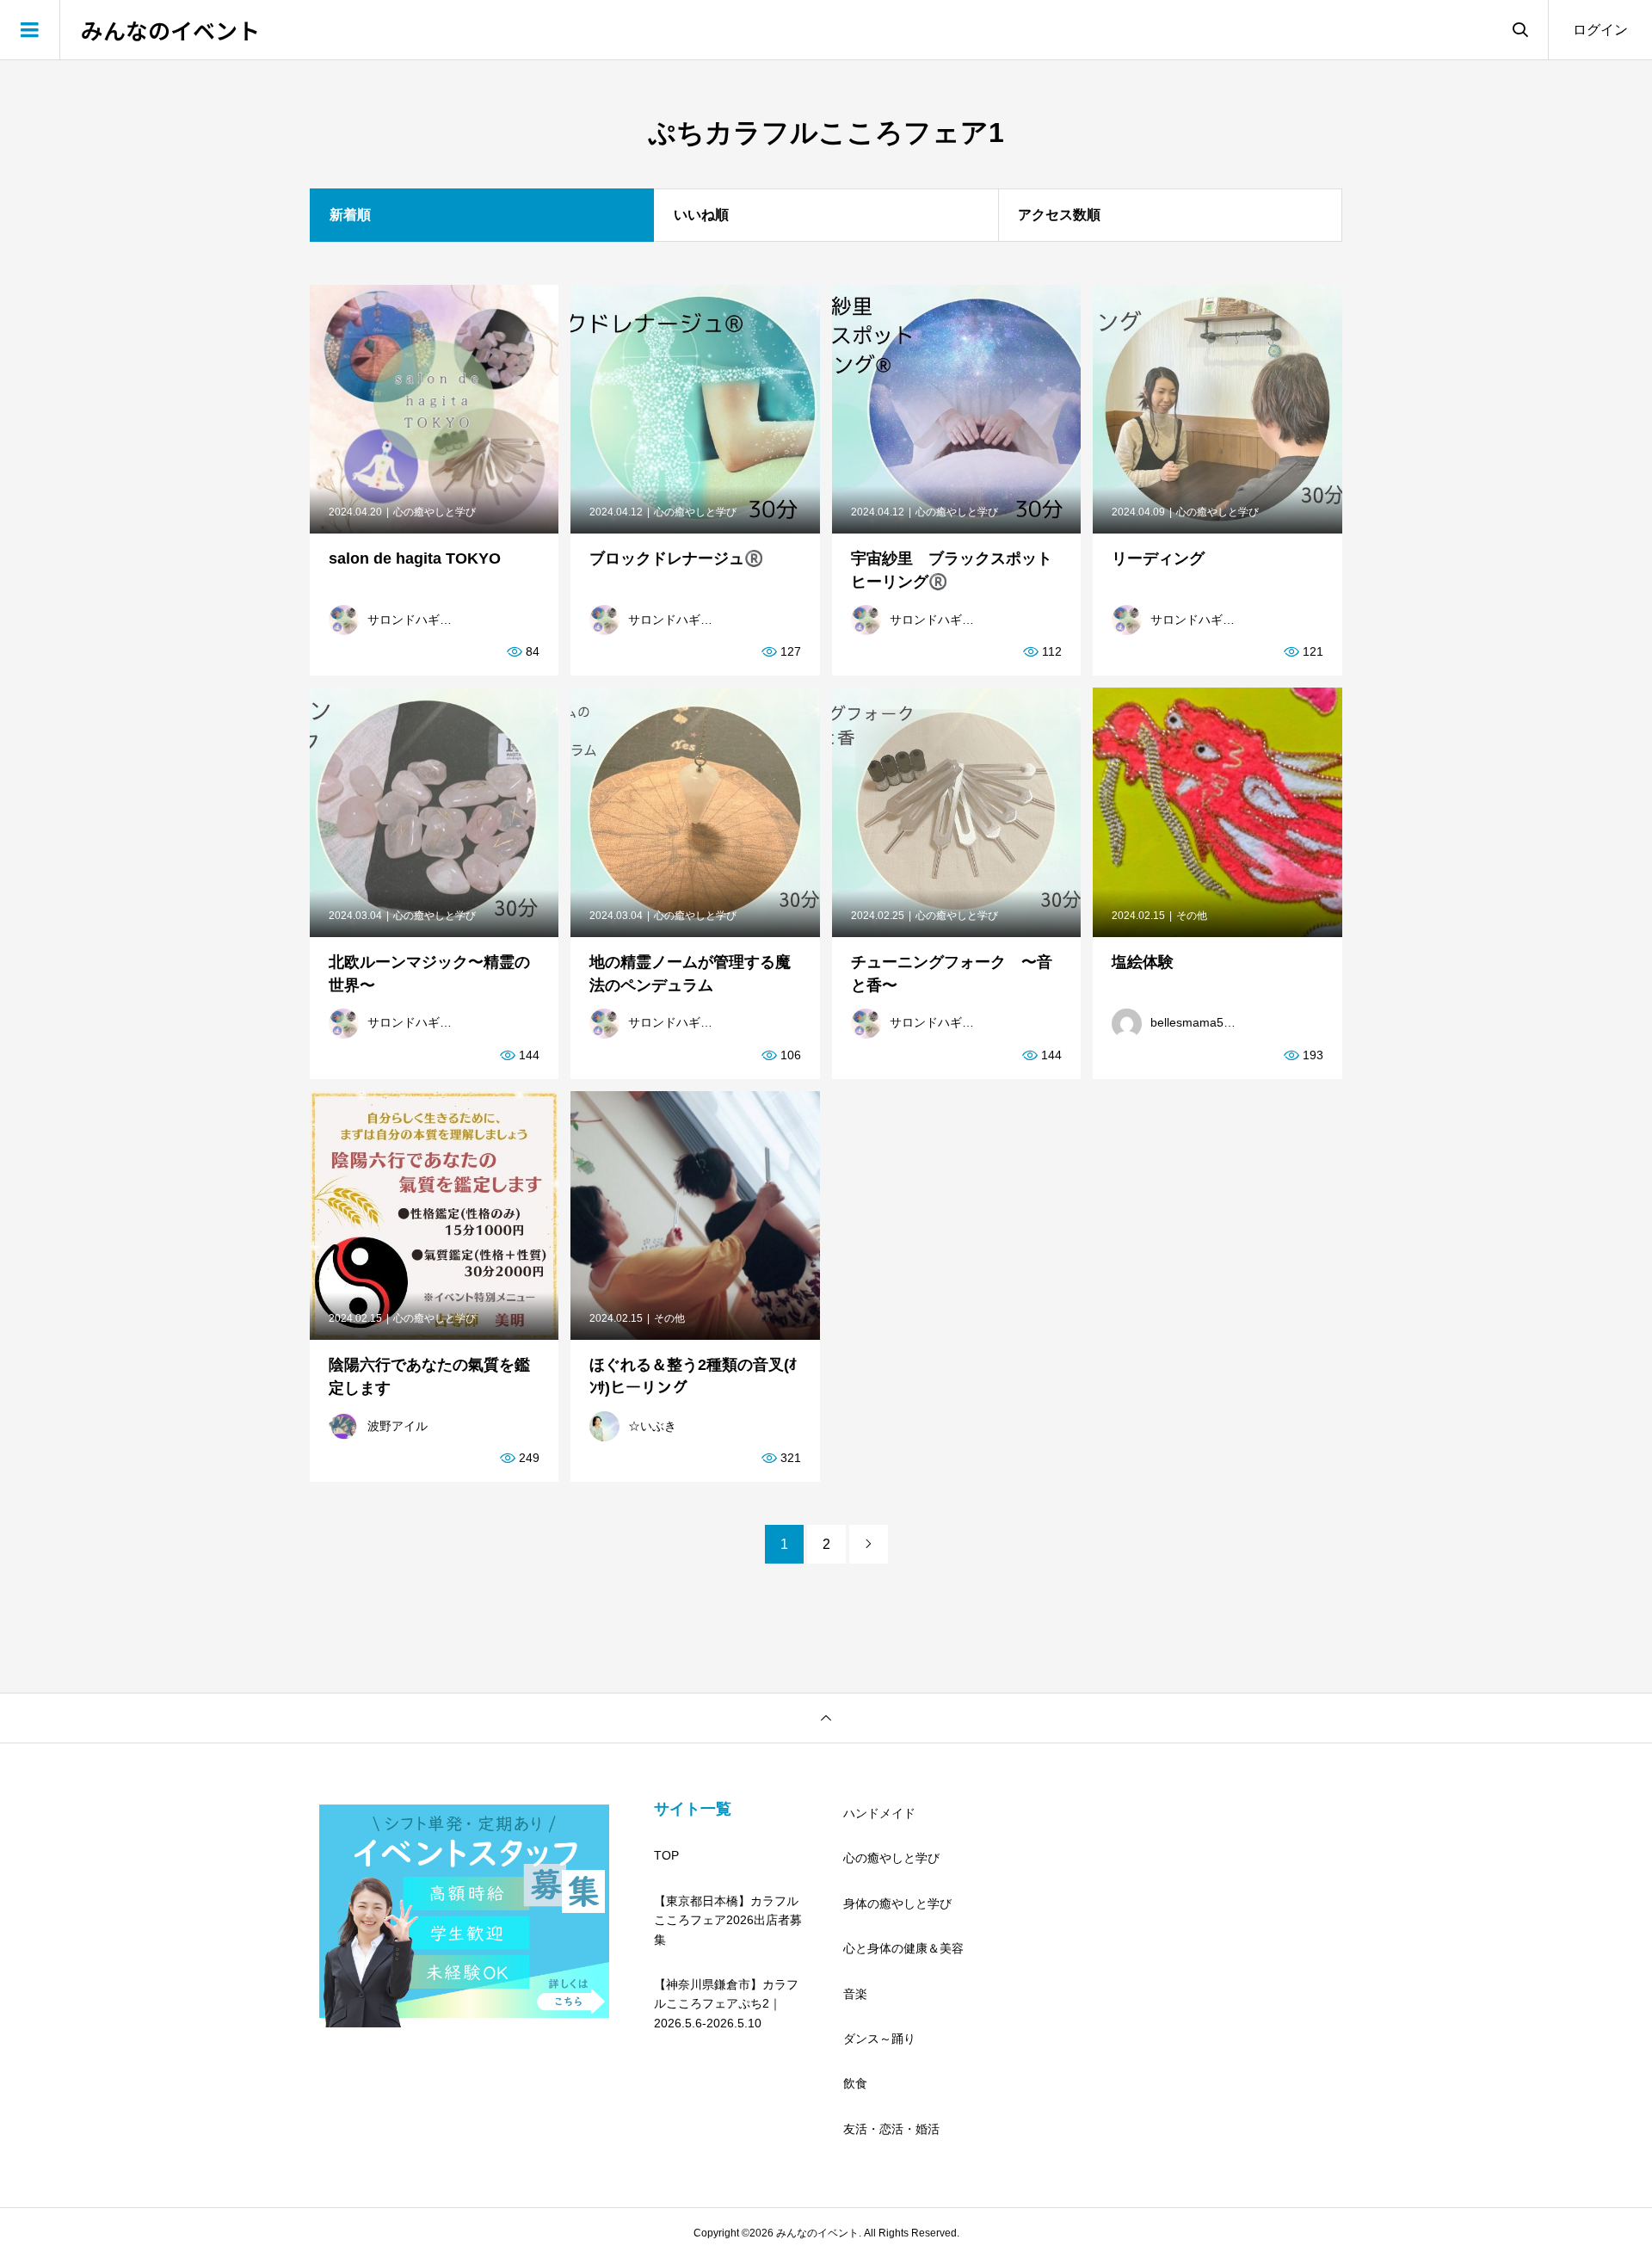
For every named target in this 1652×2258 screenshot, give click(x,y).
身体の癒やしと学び (897, 1903)
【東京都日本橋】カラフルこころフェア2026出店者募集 (728, 1920)
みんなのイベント (170, 30)
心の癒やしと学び (891, 1858)
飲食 (855, 2083)
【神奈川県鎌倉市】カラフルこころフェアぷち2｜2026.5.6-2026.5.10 (726, 2004)
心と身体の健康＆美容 (903, 1948)
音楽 (855, 1994)
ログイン (1600, 30)
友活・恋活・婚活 (891, 2129)
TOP (666, 1855)
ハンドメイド (879, 1813)
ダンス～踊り (879, 2039)
